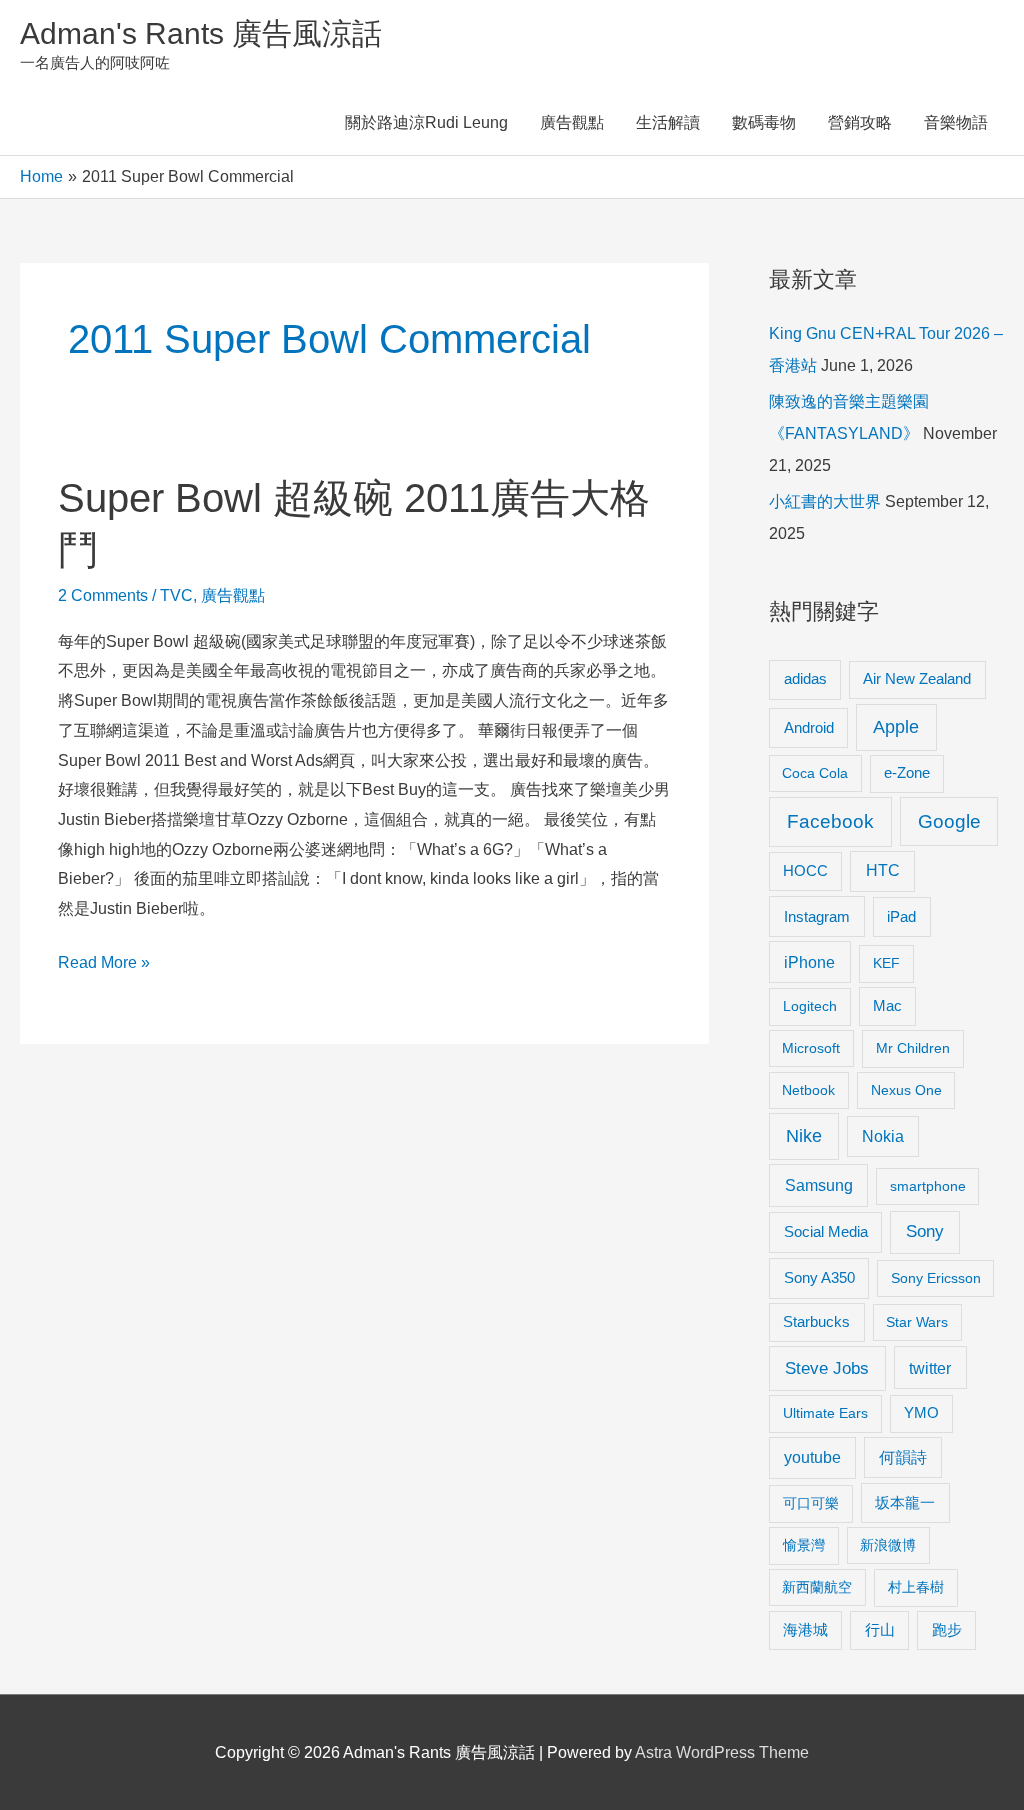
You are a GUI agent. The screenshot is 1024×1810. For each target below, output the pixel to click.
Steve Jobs (827, 1368)
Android (809, 727)
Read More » (104, 965)
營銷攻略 (860, 122)
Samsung (819, 1185)
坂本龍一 (905, 1502)
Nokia (883, 1136)
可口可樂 (811, 1503)
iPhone (809, 962)
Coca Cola (815, 773)
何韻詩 (903, 1457)
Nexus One (906, 1090)
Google (949, 821)
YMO (921, 1413)
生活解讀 (668, 122)
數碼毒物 (764, 122)
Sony (925, 1231)
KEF (886, 963)
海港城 (805, 1630)
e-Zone (907, 773)
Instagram (817, 916)
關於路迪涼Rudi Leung (426, 122)
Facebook (830, 821)
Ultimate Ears (825, 1413)
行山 (880, 1630)
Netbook (808, 1090)
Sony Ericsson (936, 1278)
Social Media (826, 1231)
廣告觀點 (572, 122)
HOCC (805, 871)
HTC (883, 870)
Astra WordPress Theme (722, 1752)
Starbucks (816, 1321)
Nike (804, 1136)
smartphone (928, 1186)
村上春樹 (916, 1587)
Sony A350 (819, 1277)
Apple (896, 727)
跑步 (947, 1630)
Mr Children (913, 1048)
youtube (812, 1457)
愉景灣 (804, 1545)
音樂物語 (956, 122)
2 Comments (103, 595)
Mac (887, 1006)
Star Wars (917, 1322)
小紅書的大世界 (825, 501)
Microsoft (811, 1048)
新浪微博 (888, 1545)
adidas (805, 678)
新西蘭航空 (817, 1587)
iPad (901, 916)
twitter (930, 1368)
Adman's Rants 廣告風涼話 (201, 33)
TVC (176, 595)
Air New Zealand (917, 679)
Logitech (810, 1006)
